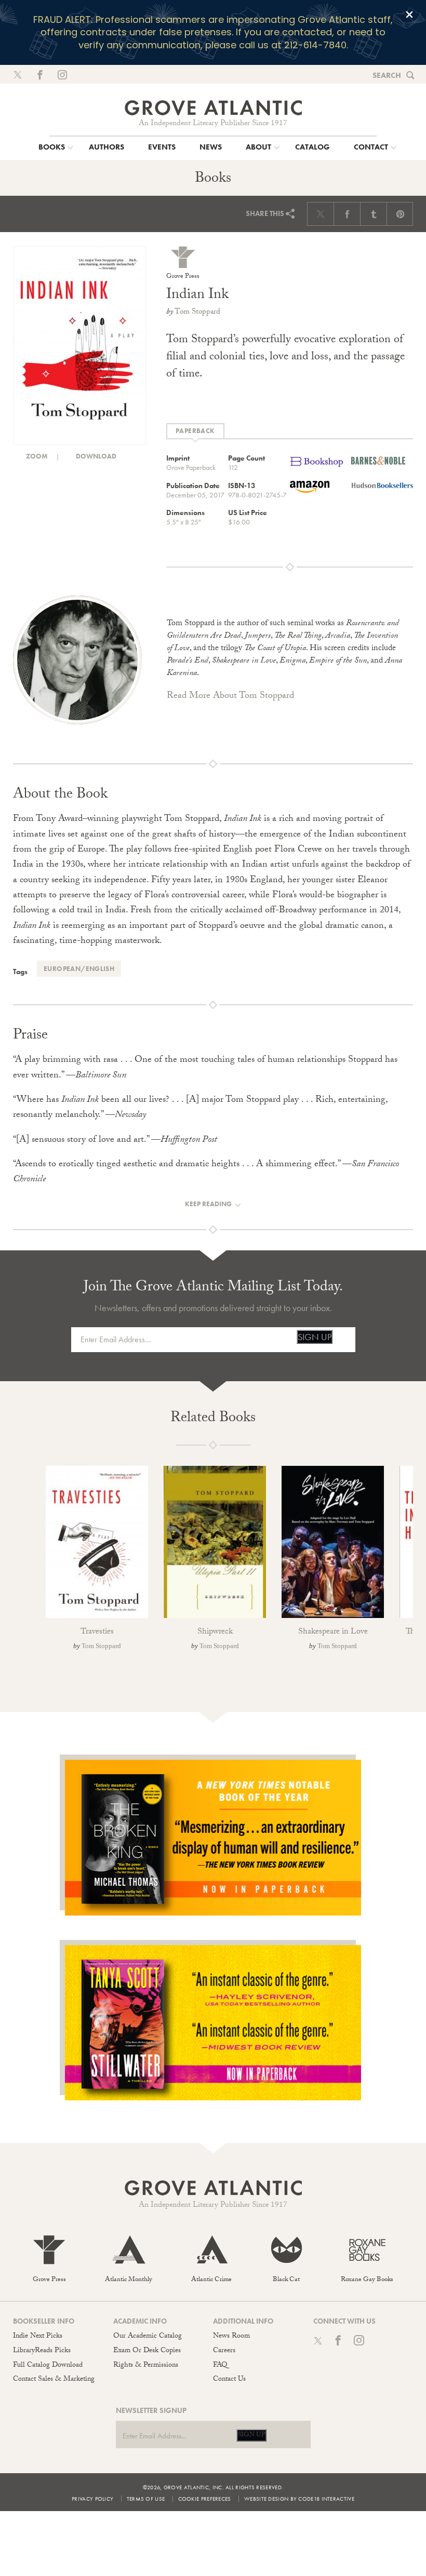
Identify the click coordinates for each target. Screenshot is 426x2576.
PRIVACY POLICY (92, 2499)
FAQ (220, 2366)
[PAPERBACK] (195, 431)
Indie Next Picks (38, 2337)
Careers (224, 2351)
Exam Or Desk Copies (147, 2351)
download (95, 456)
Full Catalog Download (48, 2366)
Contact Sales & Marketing (54, 2380)
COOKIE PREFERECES (205, 2499)
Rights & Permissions (146, 2366)
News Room (231, 2337)
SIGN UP (315, 1337)
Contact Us (229, 2380)
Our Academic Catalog (148, 2337)
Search (387, 75)
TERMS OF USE (146, 2499)
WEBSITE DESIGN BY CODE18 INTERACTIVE (299, 2499)
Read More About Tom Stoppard (230, 697)
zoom (36, 456)
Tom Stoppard (197, 313)
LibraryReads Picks (42, 2351)
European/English (79, 969)
